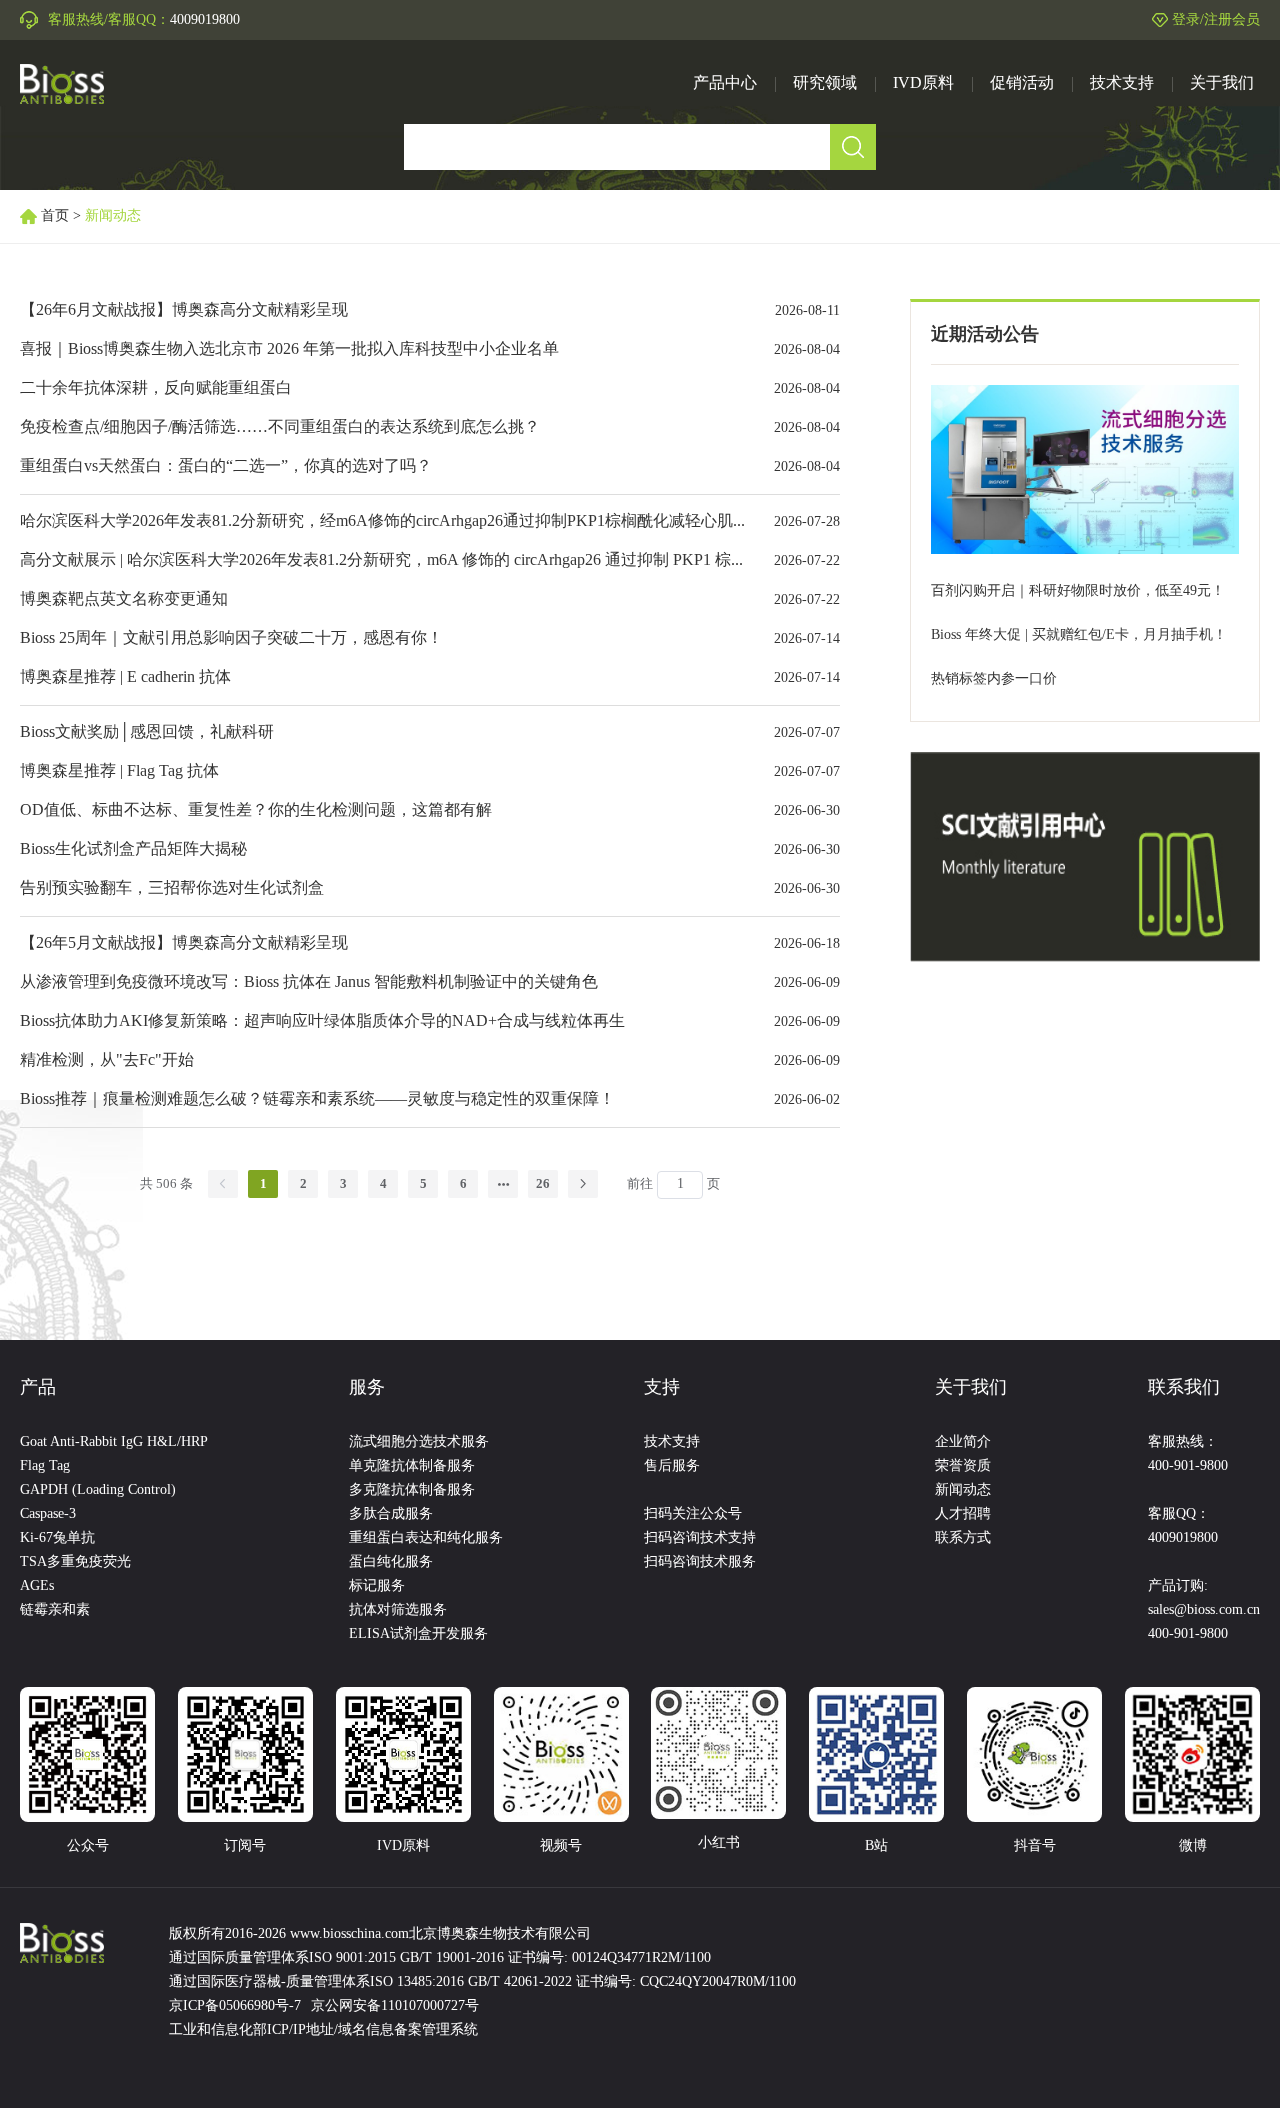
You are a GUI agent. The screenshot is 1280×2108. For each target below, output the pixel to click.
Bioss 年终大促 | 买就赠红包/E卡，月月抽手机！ (1079, 635)
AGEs (37, 1586)
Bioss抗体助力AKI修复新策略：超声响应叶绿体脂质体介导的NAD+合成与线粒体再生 (322, 1021)
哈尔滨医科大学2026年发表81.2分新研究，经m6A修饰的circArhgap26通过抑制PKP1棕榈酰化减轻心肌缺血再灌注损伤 (432, 521)
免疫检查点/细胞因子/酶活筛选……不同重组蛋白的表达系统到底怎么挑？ (280, 427)
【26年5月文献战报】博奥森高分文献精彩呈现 (184, 943)
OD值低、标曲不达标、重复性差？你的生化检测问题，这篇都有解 (256, 810)
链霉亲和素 (55, 1610)
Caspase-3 (48, 1514)
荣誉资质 (963, 1466)
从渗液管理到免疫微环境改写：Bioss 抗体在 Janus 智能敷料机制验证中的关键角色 (309, 982)
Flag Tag (45, 1466)
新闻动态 (963, 1490)
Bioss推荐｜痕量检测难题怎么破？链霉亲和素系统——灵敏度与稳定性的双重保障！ (317, 1099)
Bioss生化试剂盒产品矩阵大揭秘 (133, 849)
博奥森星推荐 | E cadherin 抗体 (125, 677)
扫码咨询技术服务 (700, 1562)
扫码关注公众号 (693, 1514)
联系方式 (963, 1538)
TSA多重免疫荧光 (75, 1562)
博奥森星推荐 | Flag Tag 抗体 (119, 771)
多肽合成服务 (391, 1514)
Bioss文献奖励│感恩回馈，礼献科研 (147, 732)
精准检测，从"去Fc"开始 (107, 1060)
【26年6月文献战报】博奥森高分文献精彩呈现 (184, 310)
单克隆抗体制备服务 (412, 1466)
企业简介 (963, 1442)
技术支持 (672, 1442)
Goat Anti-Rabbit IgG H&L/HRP (114, 1442)
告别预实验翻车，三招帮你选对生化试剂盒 (172, 888)
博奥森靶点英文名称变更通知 (124, 599)
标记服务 (377, 1586)
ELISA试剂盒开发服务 (418, 1634)
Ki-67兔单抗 (57, 1538)
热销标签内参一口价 (994, 679)
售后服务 (672, 1466)
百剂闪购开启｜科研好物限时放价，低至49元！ (1078, 591)
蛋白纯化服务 (391, 1562)
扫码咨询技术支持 (700, 1538)
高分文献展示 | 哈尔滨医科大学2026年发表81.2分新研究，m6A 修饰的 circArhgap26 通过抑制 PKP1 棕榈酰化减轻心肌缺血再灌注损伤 (487, 560)
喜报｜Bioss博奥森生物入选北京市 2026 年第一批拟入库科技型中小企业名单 (289, 349)
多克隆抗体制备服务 (412, 1490)
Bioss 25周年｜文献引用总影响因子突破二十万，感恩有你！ (231, 638)
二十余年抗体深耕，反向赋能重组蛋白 (156, 388)
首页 (55, 216)
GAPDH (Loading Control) (98, 1490)
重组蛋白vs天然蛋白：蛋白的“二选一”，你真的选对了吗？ (226, 466)
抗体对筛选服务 (398, 1610)
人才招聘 (963, 1514)
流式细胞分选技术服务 (419, 1442)
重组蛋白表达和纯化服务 (426, 1538)
